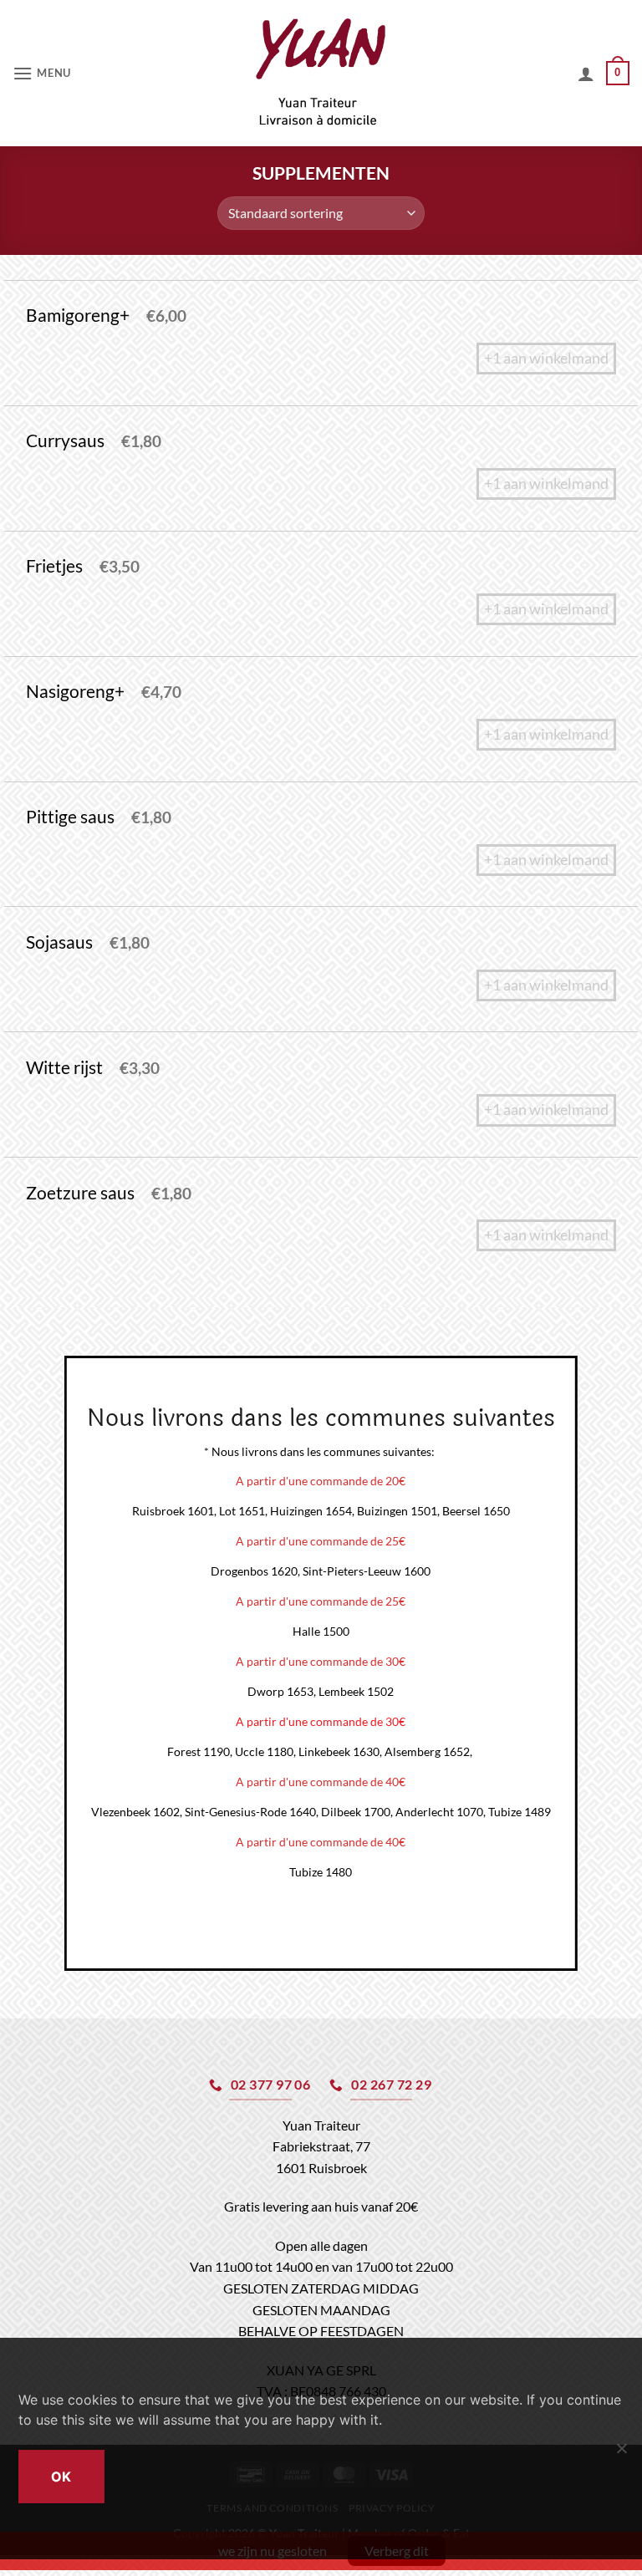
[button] (42, 73)
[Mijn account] (586, 74)
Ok (61, 2477)
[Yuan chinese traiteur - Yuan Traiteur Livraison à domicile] (321, 73)
